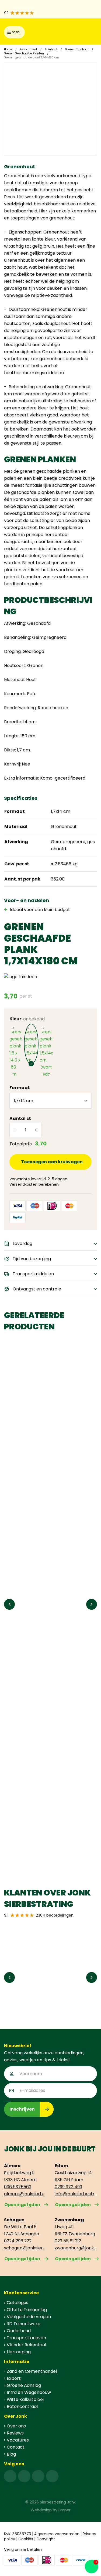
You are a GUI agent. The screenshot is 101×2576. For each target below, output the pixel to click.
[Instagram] (24, 2476)
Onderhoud (19, 2331)
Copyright (46, 2539)
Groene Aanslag (24, 2385)
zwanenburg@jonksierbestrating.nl (76, 2248)
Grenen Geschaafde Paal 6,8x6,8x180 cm (50, 1438)
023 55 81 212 (68, 2241)
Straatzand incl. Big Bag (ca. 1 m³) (46, 1574)
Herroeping (19, 2352)
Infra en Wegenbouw (29, 2392)
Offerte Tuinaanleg (27, 2310)
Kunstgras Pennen (28, 1840)
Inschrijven (22, 2109)
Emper (65, 2510)
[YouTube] (52, 2476)
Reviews (15, 2433)
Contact (16, 2447)
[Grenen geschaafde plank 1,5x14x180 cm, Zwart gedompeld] (46, 1051)
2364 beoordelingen (55, 1915)
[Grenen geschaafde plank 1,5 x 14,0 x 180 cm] (16, 1051)
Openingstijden (22, 2205)
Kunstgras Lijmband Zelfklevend (44, 1707)
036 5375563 (18, 2187)
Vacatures (18, 2440)
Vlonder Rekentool (26, 2345)
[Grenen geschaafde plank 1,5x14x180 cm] (31, 1044)
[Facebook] (10, 2476)
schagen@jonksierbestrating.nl (25, 2248)
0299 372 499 (68, 2187)
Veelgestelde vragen (29, 2317)
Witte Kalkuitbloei (25, 2399)
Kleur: (27, 1019)
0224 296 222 (18, 2241)
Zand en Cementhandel (32, 2371)
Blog (11, 2454)
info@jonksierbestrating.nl (76, 2194)
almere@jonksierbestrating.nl (25, 2194)
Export (14, 2378)
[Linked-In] (38, 2476)
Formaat (20, 1088)
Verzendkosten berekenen (34, 1184)
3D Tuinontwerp (24, 2324)
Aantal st (20, 1118)
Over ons (16, 2426)
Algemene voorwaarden (57, 2534)
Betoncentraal (22, 2406)
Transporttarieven (26, 2338)
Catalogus (18, 2303)
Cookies (26, 2539)
